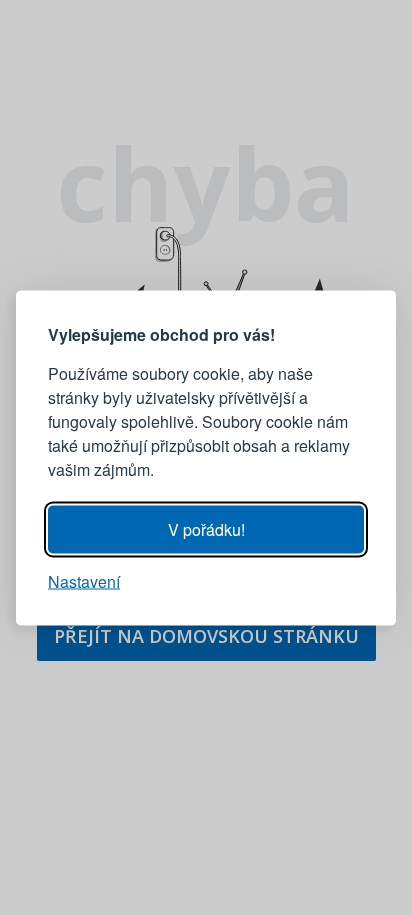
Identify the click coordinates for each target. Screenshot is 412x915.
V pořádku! (206, 528)
